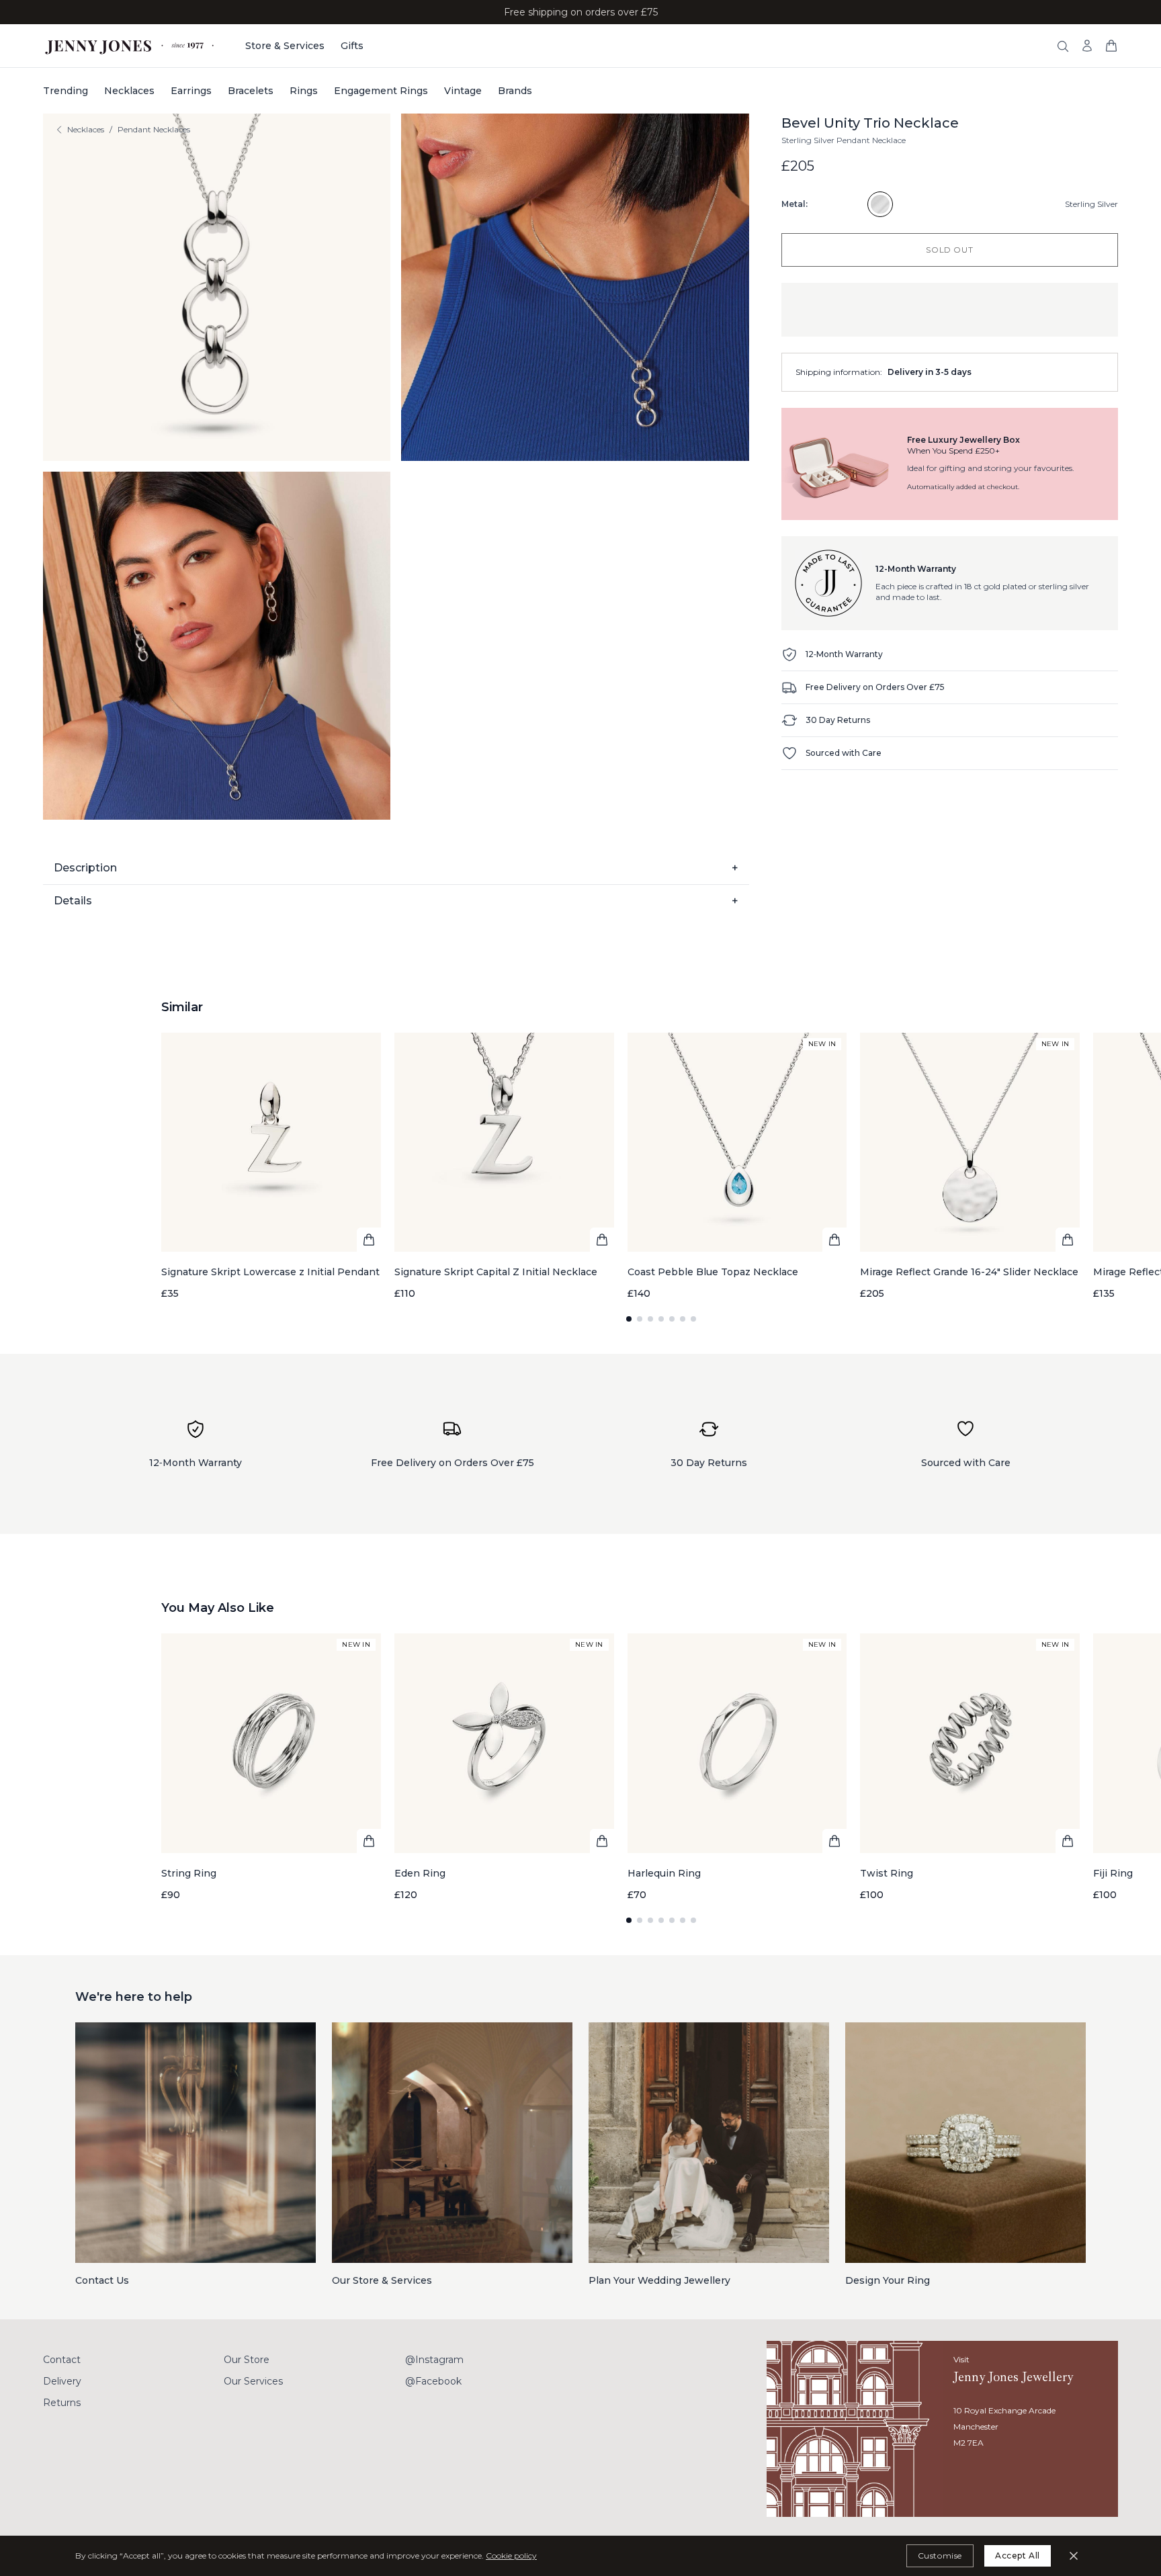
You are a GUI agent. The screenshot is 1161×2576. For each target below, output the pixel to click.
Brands (515, 91)
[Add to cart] (369, 1240)
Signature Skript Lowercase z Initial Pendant (270, 1272)
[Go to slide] (629, 1319)
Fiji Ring (1113, 1873)
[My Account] (1087, 46)
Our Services (253, 2381)
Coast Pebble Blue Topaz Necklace (713, 1272)
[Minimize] (1074, 2556)
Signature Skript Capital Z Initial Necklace (496, 1272)
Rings (304, 91)
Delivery (62, 2381)
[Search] (1063, 46)
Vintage (463, 91)
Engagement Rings (381, 91)
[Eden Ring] (504, 1767)
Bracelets (251, 91)
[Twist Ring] (970, 1767)
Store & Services (285, 46)
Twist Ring (887, 1873)
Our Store (247, 2360)
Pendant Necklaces (154, 129)
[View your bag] (1111, 46)
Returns (62, 2403)
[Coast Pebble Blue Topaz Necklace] (737, 1167)
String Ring (189, 1873)
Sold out (949, 250)
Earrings (191, 91)
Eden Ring (420, 1873)
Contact (62, 2360)
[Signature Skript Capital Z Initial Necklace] (504, 1167)
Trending (66, 91)
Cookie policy (511, 2556)
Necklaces (129, 91)
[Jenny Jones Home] (131, 46)
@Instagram (434, 2360)
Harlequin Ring (664, 1873)
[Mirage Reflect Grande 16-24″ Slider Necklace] (970, 1167)
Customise (940, 2556)
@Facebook (433, 2381)
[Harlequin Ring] (737, 1767)
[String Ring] (271, 1767)
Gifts (352, 46)
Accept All (1018, 2556)
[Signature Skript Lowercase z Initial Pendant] (271, 1167)
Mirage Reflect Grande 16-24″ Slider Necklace (969, 1272)
